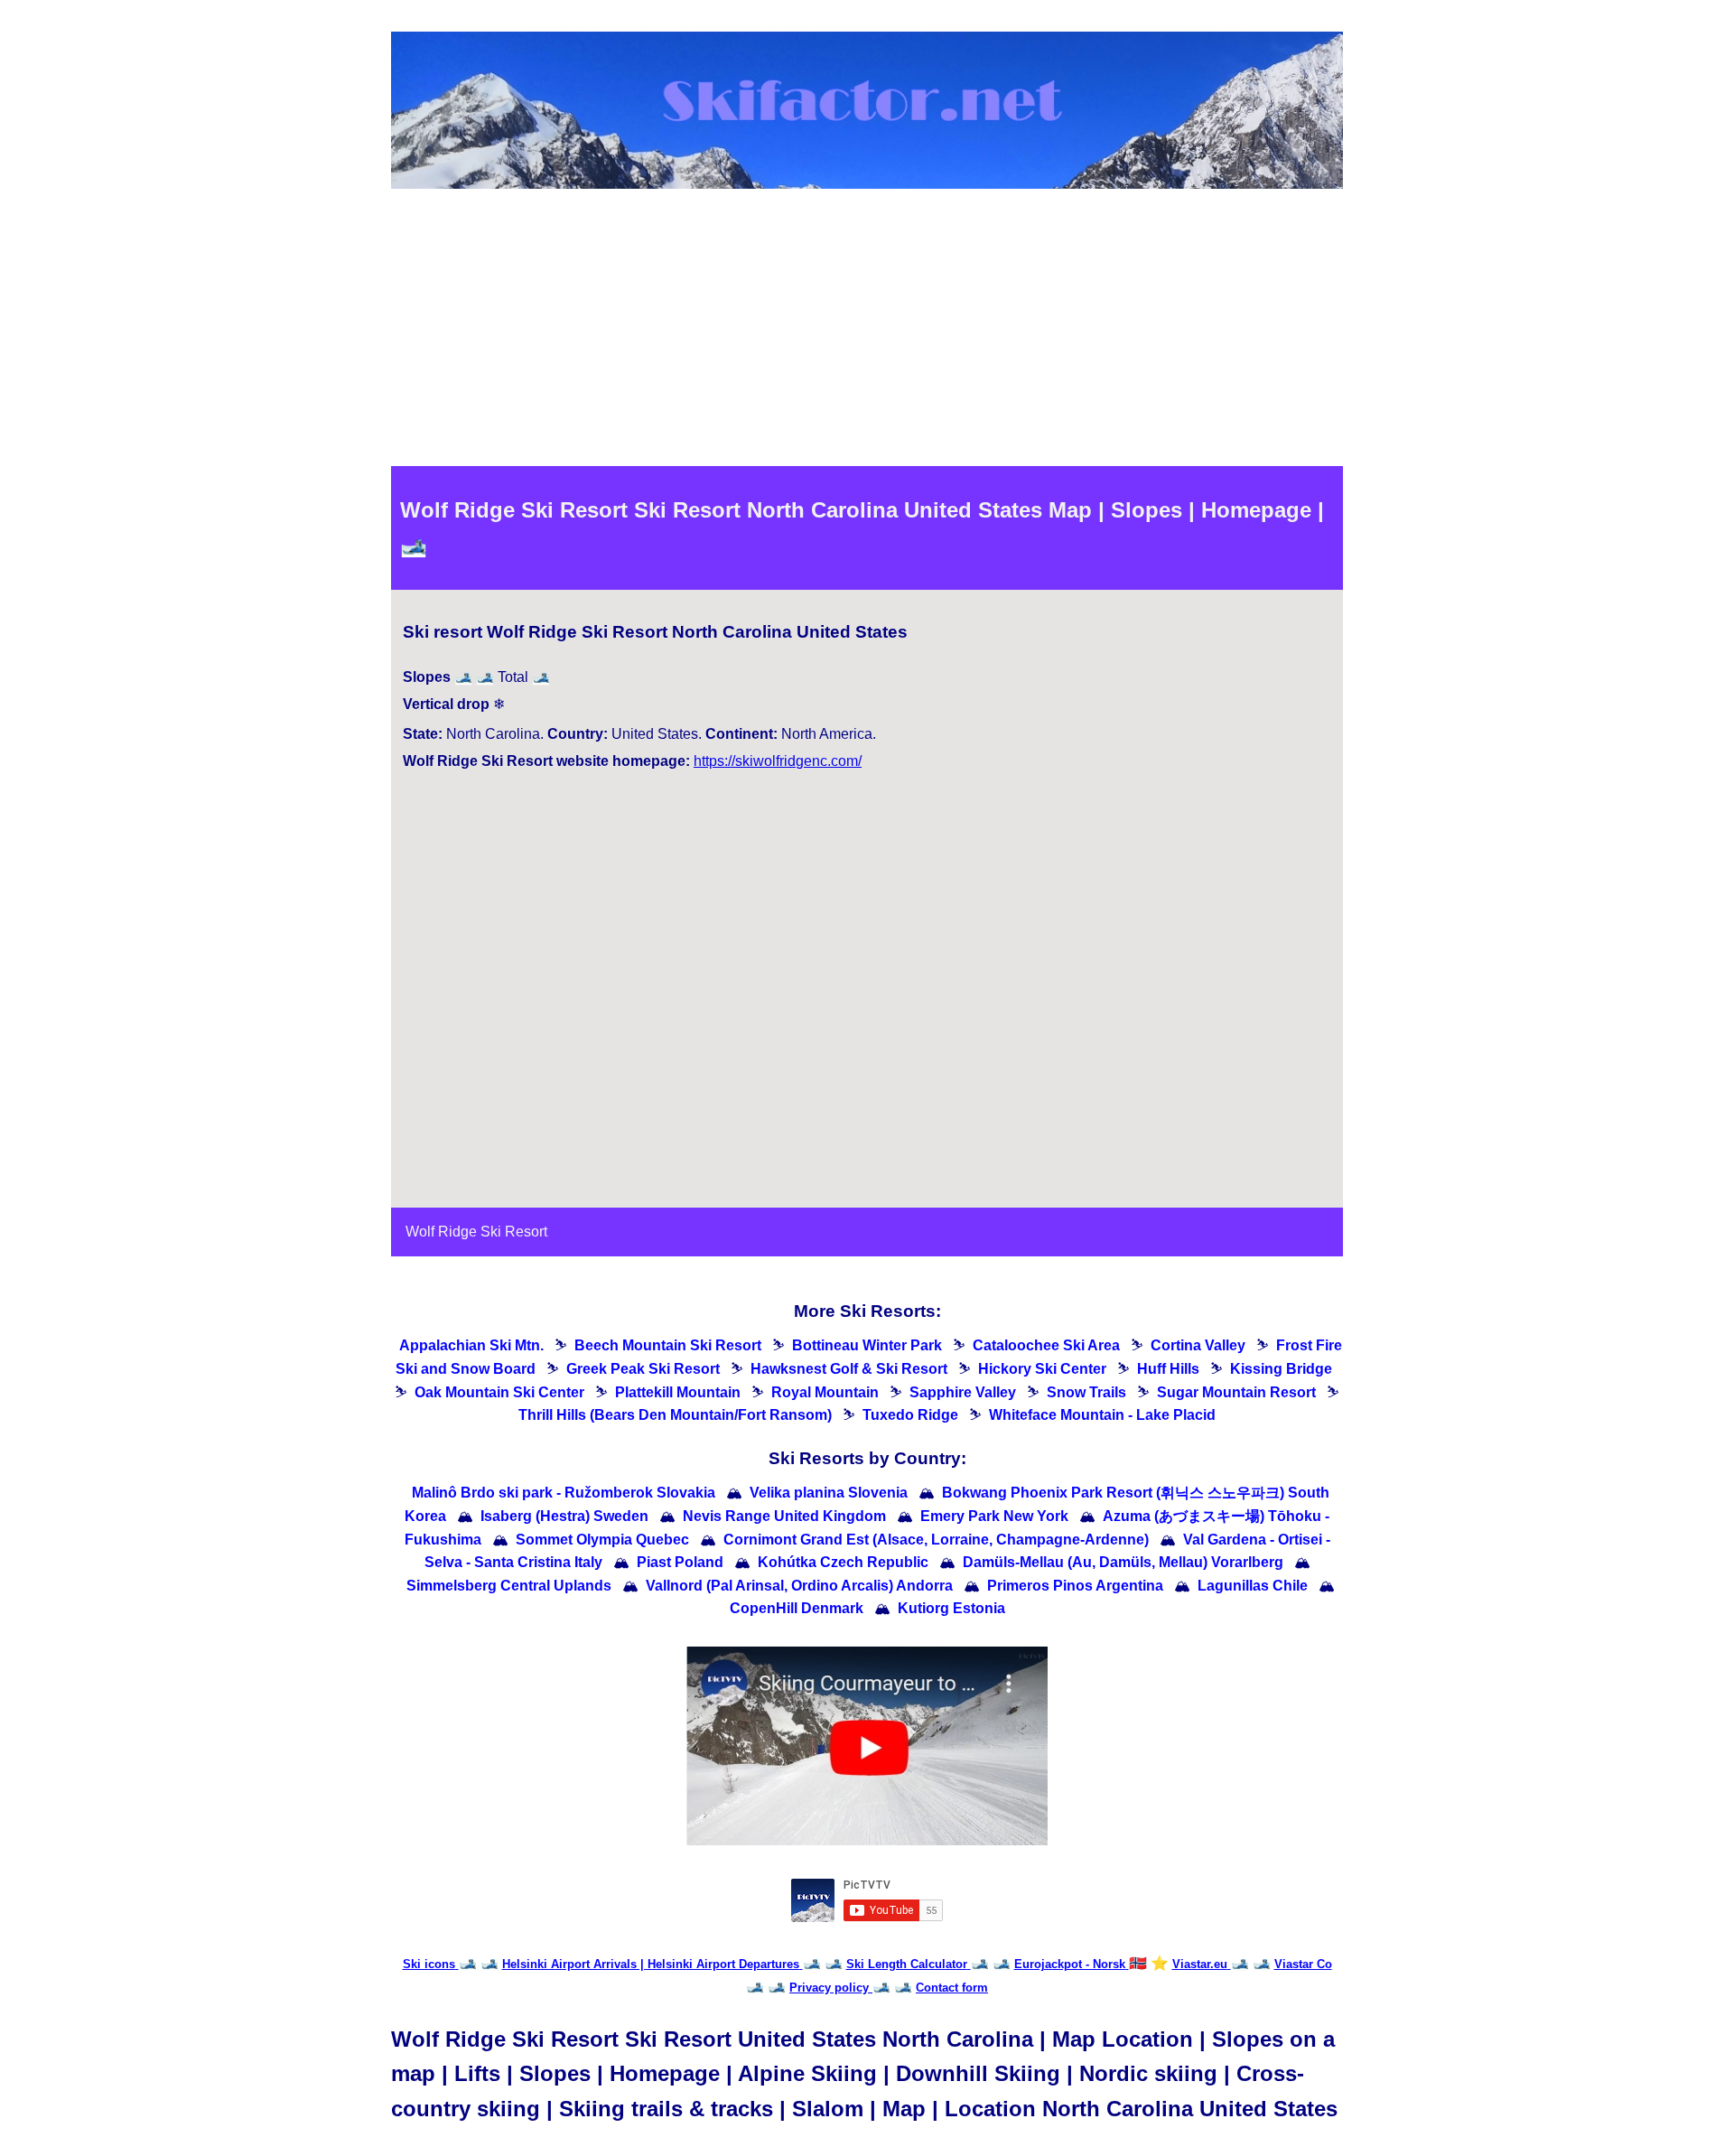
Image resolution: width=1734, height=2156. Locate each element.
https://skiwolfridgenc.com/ (778, 761)
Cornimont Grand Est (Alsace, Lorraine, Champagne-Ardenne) (936, 1540)
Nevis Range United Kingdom (784, 1516)
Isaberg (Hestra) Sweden (564, 1516)
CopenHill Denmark (797, 1608)
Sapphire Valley (963, 1392)
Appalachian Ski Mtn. (471, 1345)
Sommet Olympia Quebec (602, 1540)
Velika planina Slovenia (829, 1493)
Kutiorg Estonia (951, 1608)
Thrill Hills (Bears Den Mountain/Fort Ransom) (675, 1415)
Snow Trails (1086, 1392)
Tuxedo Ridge (910, 1415)
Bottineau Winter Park (867, 1345)
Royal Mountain (825, 1392)
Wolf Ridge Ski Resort (476, 1232)
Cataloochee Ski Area (1046, 1345)
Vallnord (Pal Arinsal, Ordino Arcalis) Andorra (799, 1586)
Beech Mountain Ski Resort (668, 1345)
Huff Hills (1168, 1369)
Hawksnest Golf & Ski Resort (849, 1369)
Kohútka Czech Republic (843, 1562)
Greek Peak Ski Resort (643, 1369)
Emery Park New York (994, 1516)
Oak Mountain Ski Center (499, 1392)
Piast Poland (680, 1562)
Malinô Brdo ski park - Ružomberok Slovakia (564, 1493)
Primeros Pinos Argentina (1075, 1586)
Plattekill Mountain (678, 1392)
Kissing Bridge (1281, 1369)
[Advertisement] (867, 331)
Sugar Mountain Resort (1236, 1392)
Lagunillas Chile (1253, 1586)
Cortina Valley (1198, 1345)
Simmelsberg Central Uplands (509, 1586)
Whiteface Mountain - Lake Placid (1102, 1415)
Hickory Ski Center (1042, 1369)
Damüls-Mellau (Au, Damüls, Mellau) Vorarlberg (1123, 1562)
